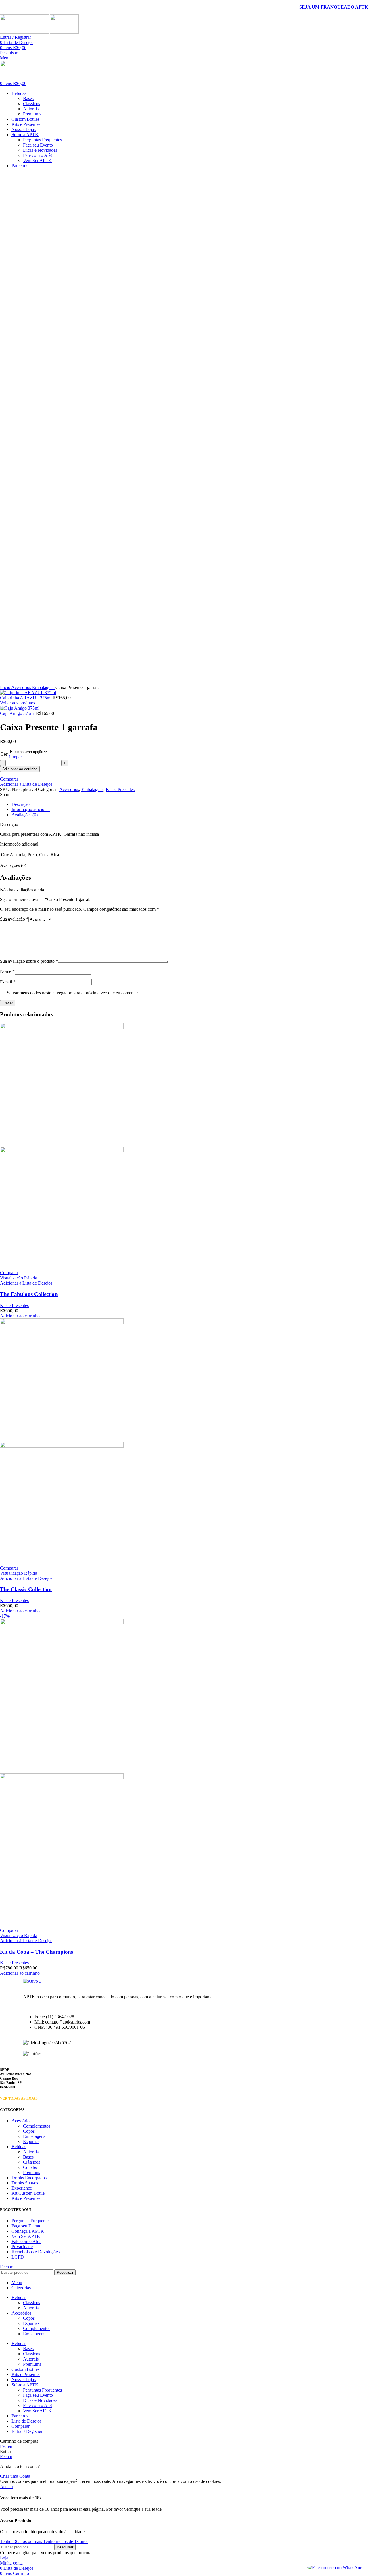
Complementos (37, 2126)
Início (6, 687)
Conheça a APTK (28, 2231)
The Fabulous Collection (29, 1294)
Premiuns (31, 2172)
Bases (28, 98)
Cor (4, 754)
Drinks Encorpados (29, 2178)
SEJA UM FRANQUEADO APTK (334, 7)
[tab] (190, 804)
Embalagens (44, 687)
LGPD (18, 2257)
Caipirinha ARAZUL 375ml (26, 698)
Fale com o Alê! (38, 155)
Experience (22, 2188)
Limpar (15, 757)
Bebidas (19, 2147)
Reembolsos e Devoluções (36, 2252)
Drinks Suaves (25, 2183)
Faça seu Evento (38, 145)
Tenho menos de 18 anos (66, 2541)
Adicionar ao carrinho (20, 769)
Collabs (30, 2167)
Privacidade (22, 2247)
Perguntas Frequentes (42, 140)
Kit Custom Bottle (28, 2193)
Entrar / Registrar (27, 2431)
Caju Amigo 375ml (18, 713)
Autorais (31, 109)
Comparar (21, 2426)
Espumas (31, 2141)
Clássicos (31, 104)
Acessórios (22, 687)
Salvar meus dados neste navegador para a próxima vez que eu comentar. (73, 993)
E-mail (8, 982)
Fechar (6, 2267)
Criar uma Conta (15, 2476)
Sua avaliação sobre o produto (29, 961)
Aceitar (7, 2487)
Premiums (32, 114)
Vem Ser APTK (37, 160)
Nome (7, 971)
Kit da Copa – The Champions (37, 1952)
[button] (20, 1316)
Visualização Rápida (19, 1278)
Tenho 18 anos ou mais (22, 2541)
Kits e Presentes (120, 789)
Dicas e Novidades (40, 150)
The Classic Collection (26, 1589)
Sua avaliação (14, 919)
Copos (29, 2131)
